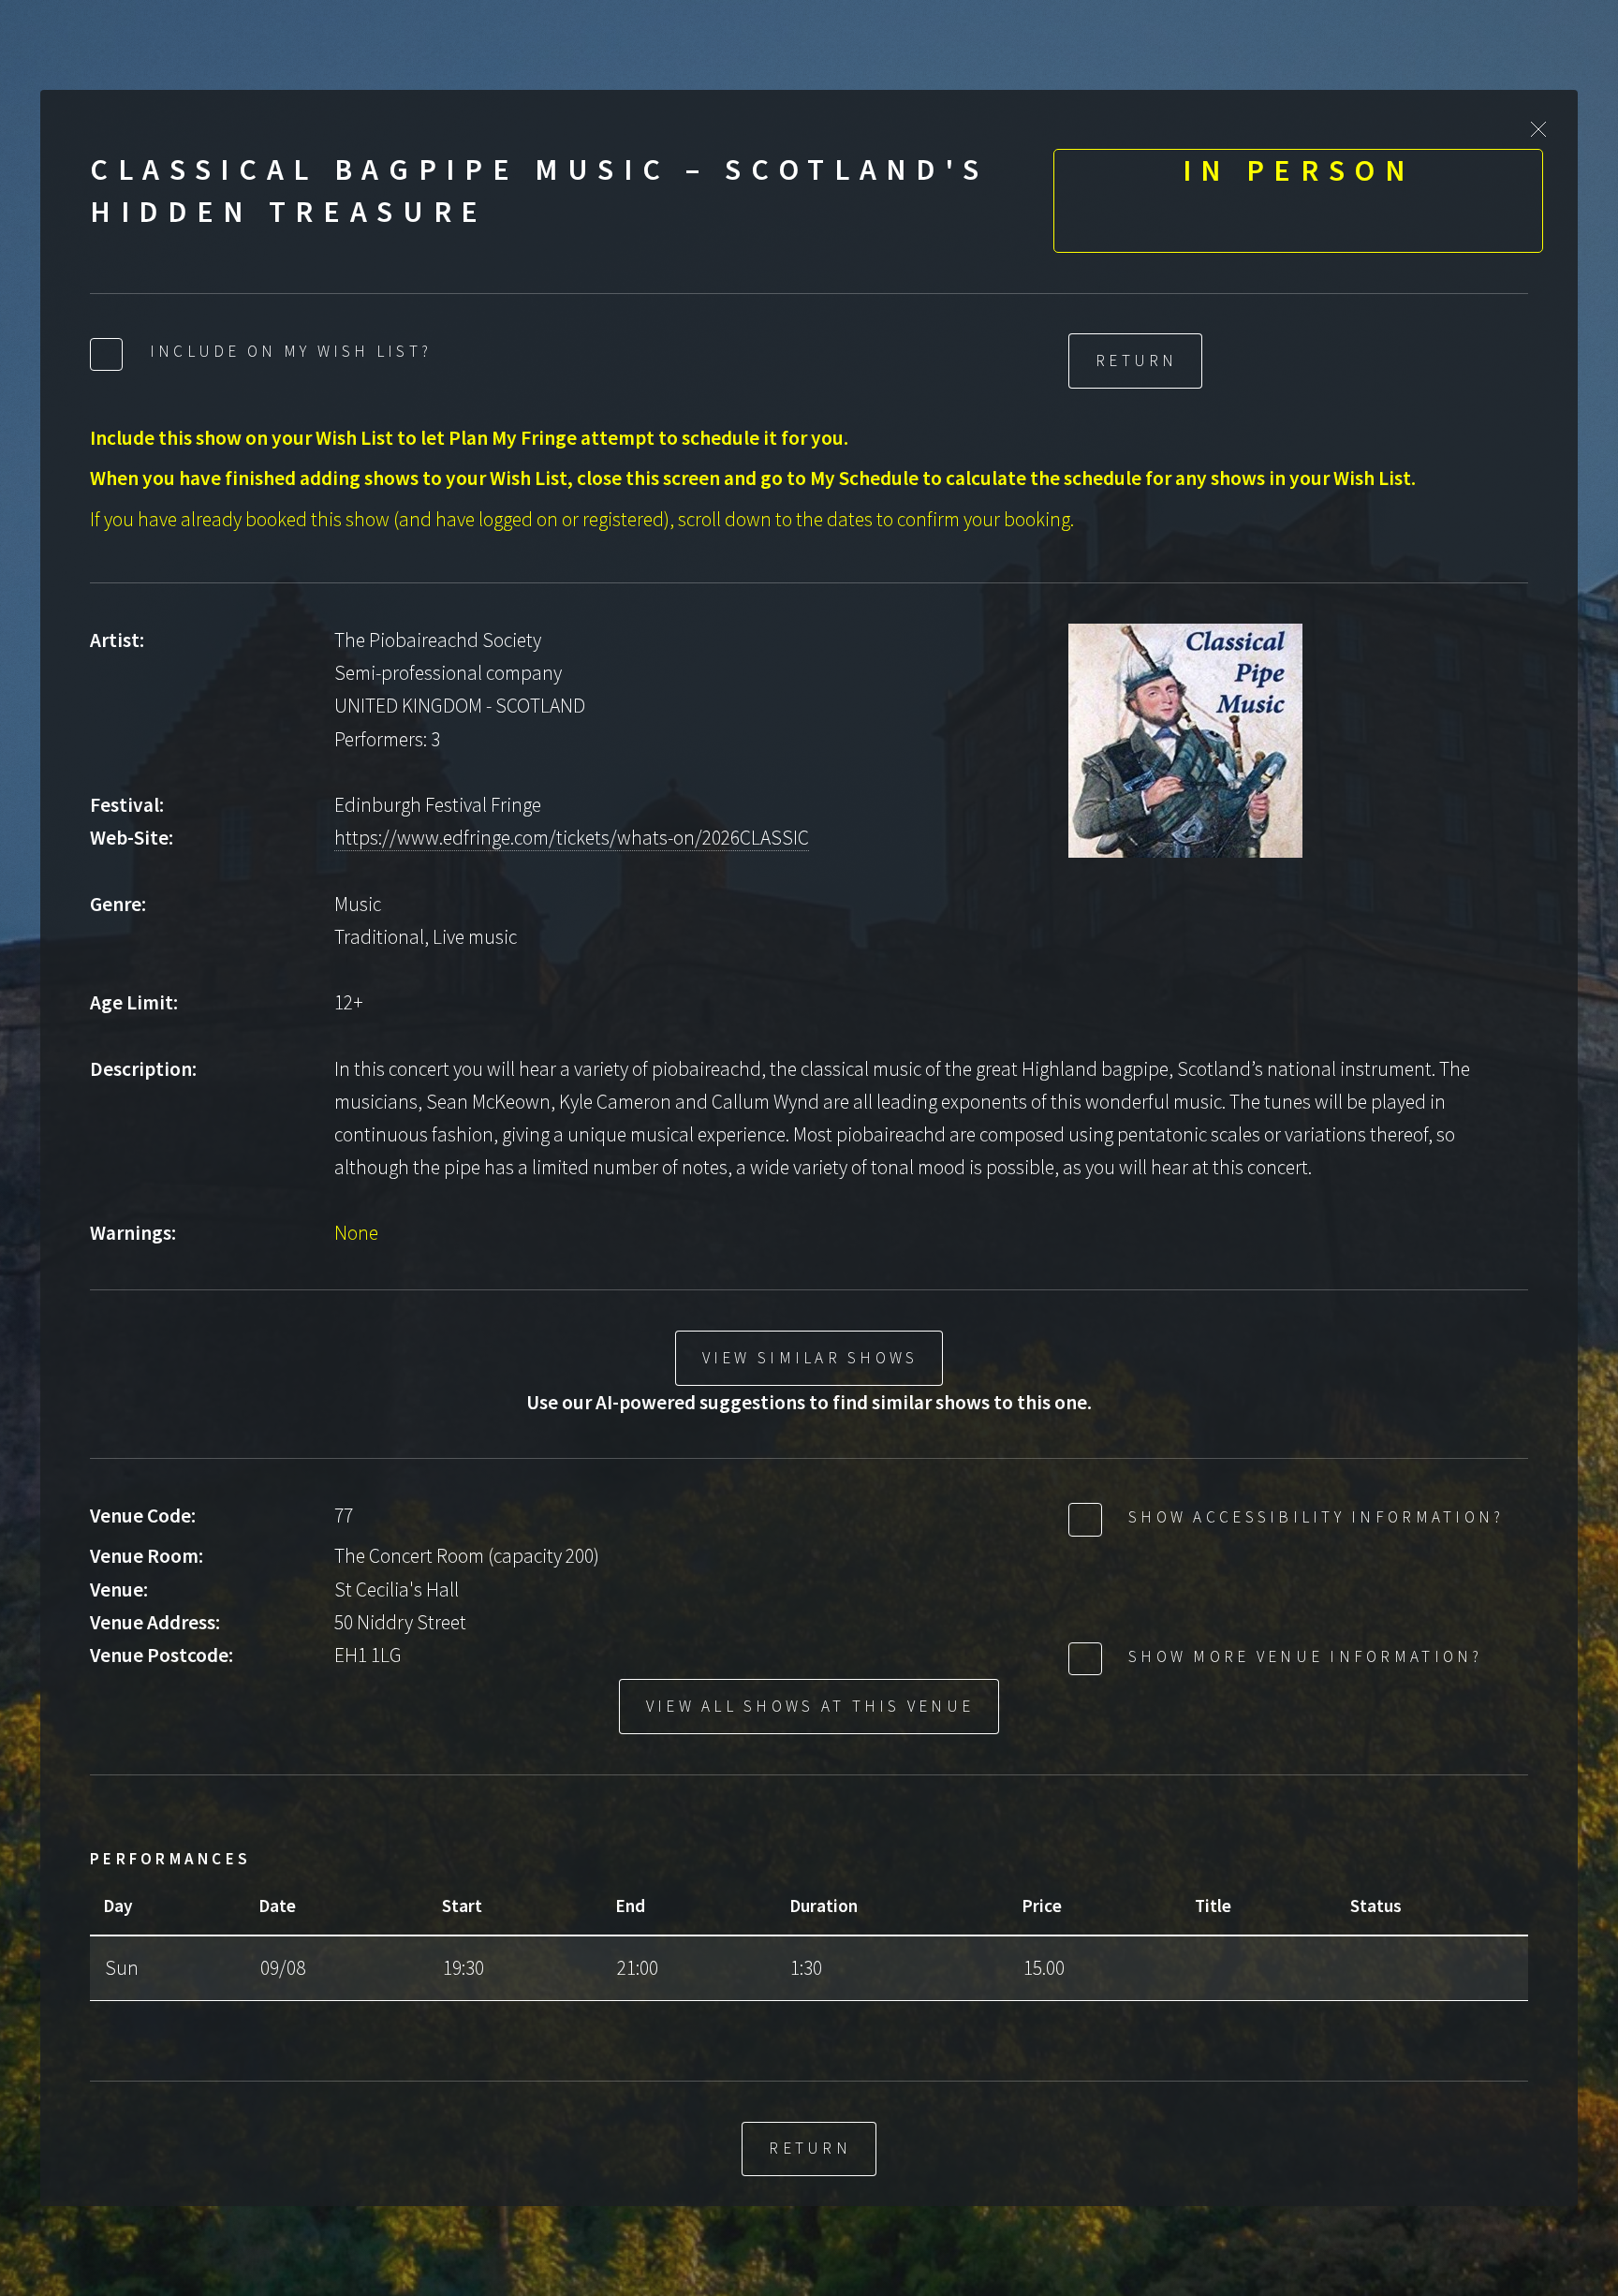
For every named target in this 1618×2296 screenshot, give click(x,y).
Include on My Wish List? (288, 351)
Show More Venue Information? (1302, 1656)
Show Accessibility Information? (1313, 1517)
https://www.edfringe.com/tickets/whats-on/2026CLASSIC (572, 838)
